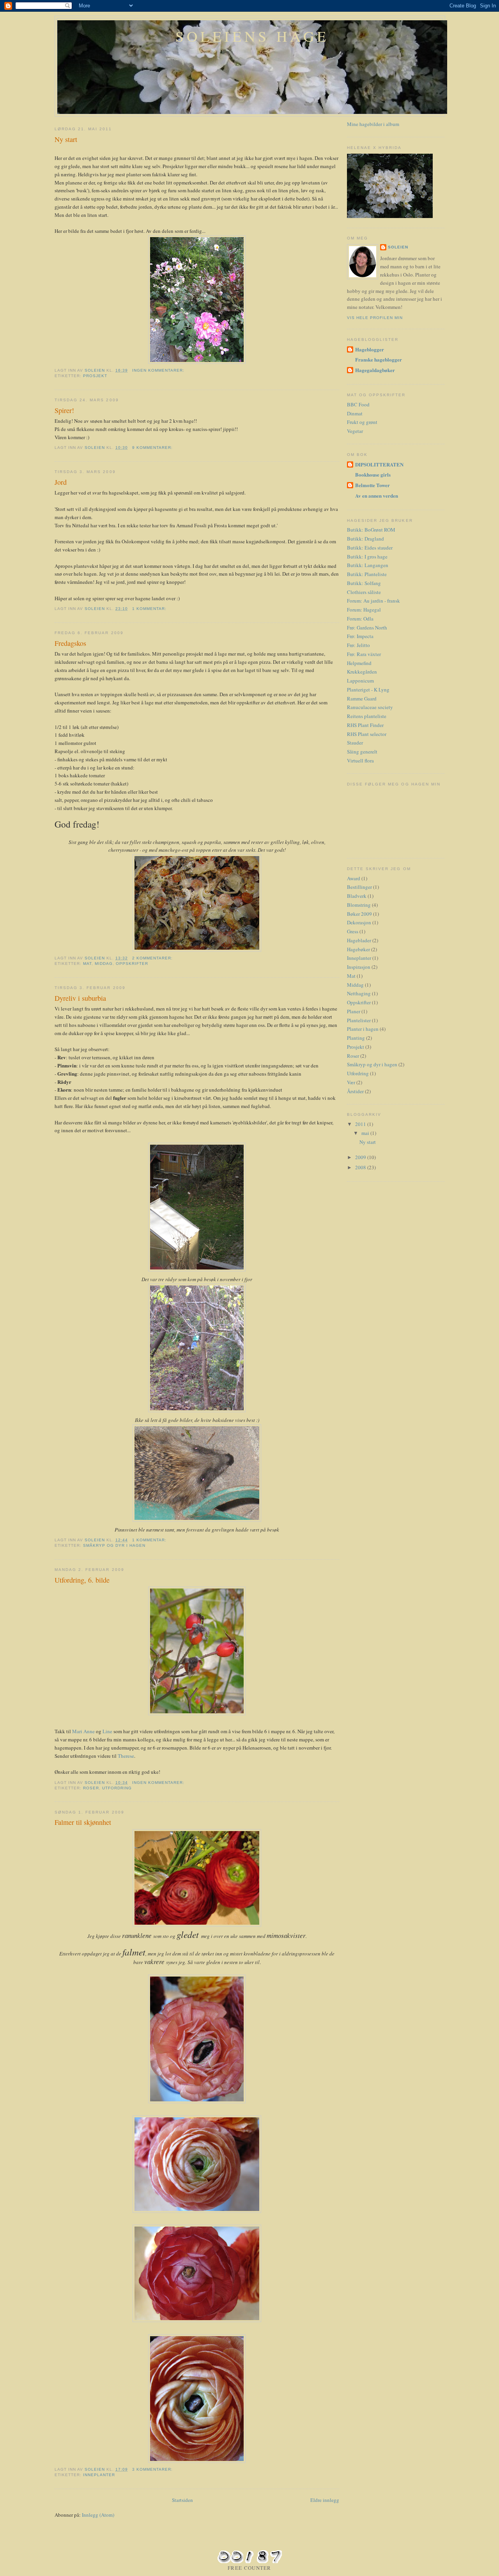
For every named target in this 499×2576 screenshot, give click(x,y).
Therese (126, 1756)
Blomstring (359, 905)
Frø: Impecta (360, 636)
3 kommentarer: (153, 2469)
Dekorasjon (359, 922)
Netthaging (359, 993)
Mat (87, 964)
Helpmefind (359, 663)
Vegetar (355, 431)
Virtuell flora (360, 761)
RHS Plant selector (367, 734)
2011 (361, 1124)
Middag (104, 964)
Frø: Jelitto (358, 645)
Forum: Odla (360, 619)
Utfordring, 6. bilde (82, 1580)
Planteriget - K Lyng (368, 690)
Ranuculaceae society (370, 707)
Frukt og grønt (362, 422)
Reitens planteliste (367, 716)
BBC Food (358, 404)
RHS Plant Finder (365, 725)
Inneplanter (99, 2475)
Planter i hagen (363, 1029)
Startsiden (182, 2500)
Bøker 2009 (359, 914)
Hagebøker (358, 949)
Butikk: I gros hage (367, 557)
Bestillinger (359, 887)
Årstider (355, 1091)
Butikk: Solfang (364, 583)
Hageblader (359, 940)
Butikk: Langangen (368, 565)
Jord (61, 482)
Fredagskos (70, 643)
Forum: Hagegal (364, 610)
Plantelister (359, 1020)
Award (354, 878)
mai (366, 1133)
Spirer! (64, 410)
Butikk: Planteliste (367, 574)
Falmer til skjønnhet (83, 1822)
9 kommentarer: (153, 448)
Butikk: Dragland (365, 539)
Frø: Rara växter (364, 654)
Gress (353, 931)
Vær (351, 1082)
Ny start (66, 139)
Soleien (398, 247)
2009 (361, 1157)
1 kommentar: (150, 609)
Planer (354, 1011)
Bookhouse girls (373, 474)
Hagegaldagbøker (375, 370)
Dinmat (355, 413)
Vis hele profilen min (375, 318)
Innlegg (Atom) (98, 2515)
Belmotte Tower (372, 485)
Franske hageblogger (379, 359)
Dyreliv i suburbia (80, 998)
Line (107, 1731)
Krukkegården (362, 672)
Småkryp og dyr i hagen (114, 1545)
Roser (91, 1788)
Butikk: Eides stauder (370, 548)
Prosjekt (95, 376)
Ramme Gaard (362, 699)
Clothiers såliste (364, 592)
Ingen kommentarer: (159, 370)
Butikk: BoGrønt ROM (371, 530)
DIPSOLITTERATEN (379, 464)
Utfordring (117, 1788)
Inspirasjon (359, 967)
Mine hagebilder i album (373, 124)
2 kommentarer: (153, 958)
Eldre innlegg (325, 2500)
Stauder (355, 743)
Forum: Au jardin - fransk (373, 601)
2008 (361, 1167)
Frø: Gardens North (367, 628)
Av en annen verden (377, 496)
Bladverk (357, 896)
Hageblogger (370, 349)
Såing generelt (362, 752)
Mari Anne (83, 1731)
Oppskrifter (132, 964)
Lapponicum (360, 681)
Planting (356, 1038)
